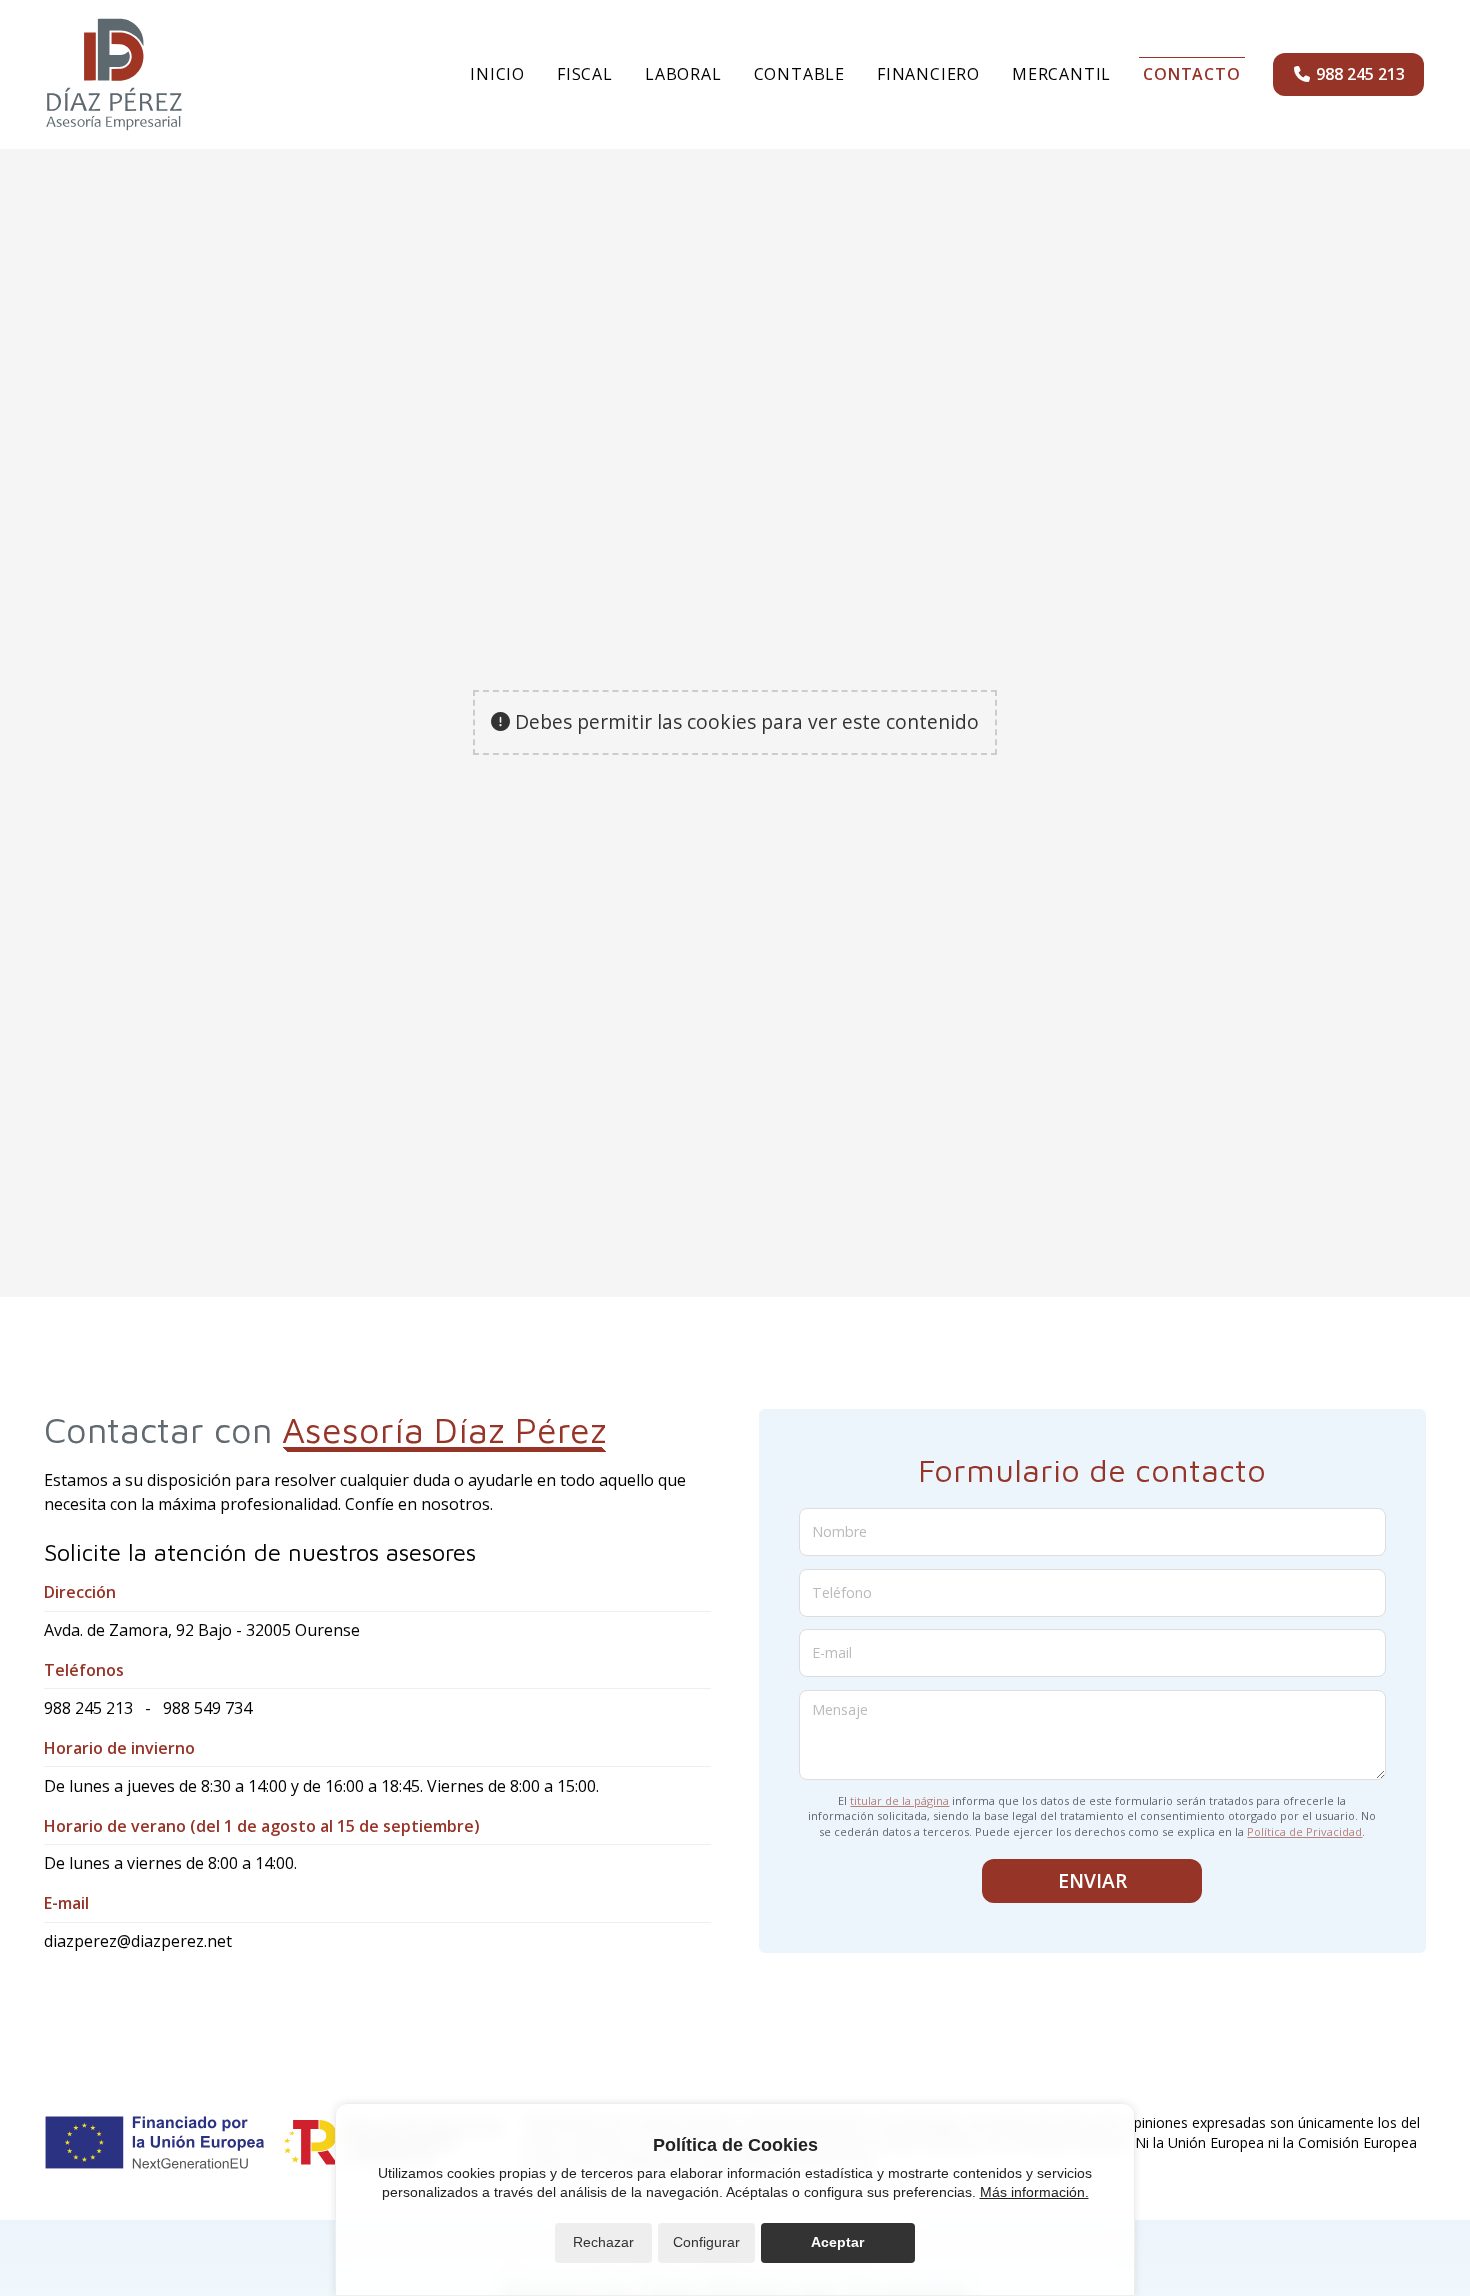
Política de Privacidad (1304, 1831)
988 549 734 (207, 1708)
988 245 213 (88, 1708)
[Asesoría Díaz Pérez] (114, 74)
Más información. (1034, 2192)
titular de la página (899, 1800)
